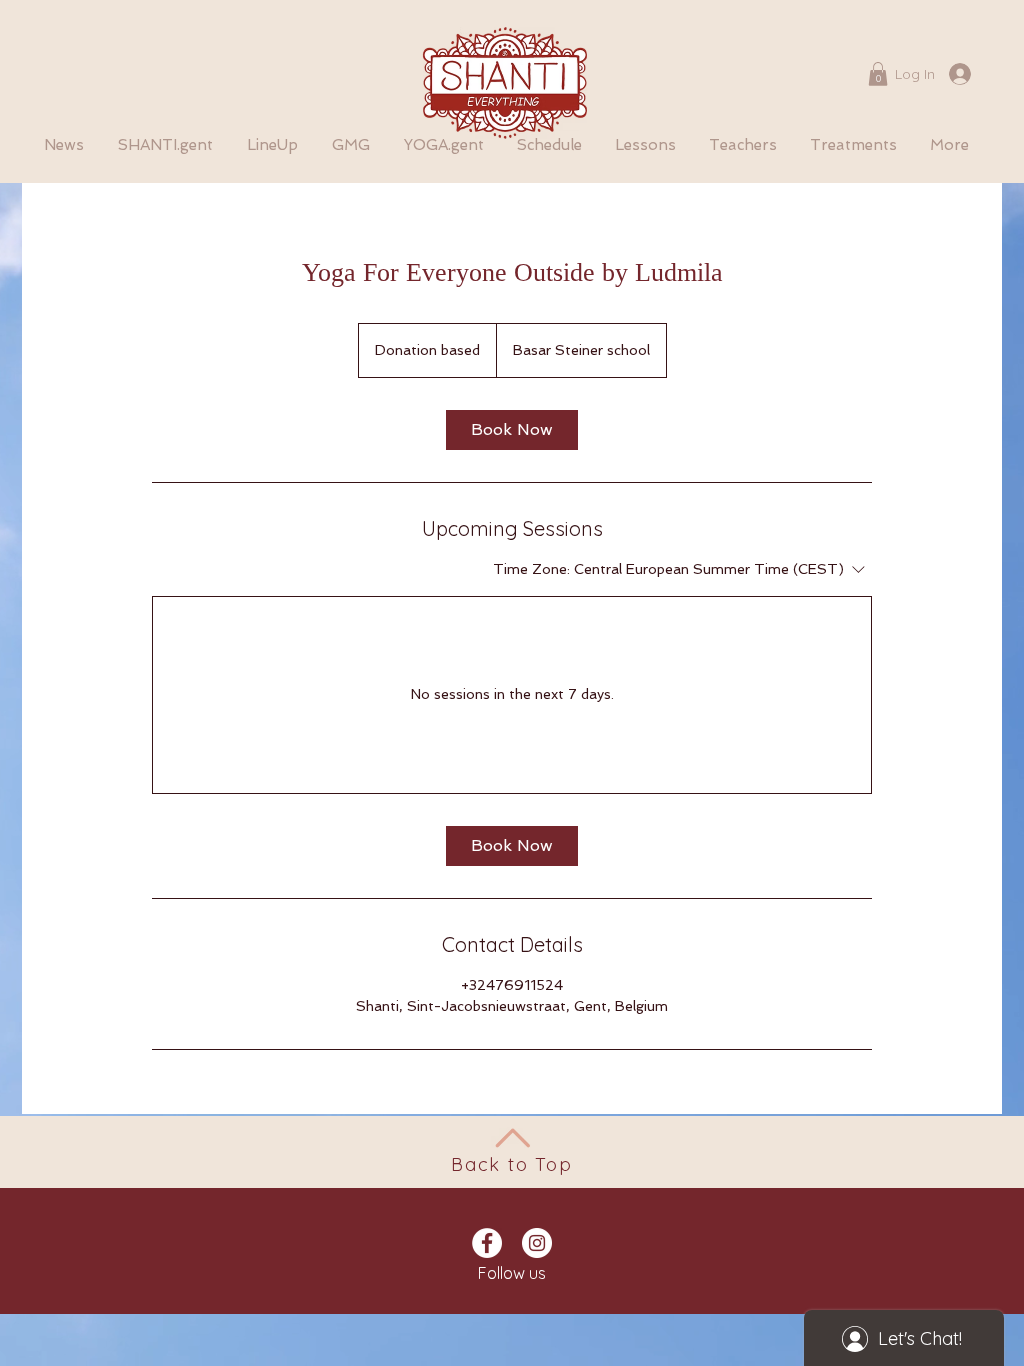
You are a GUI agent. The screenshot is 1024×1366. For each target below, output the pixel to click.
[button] (878, 74)
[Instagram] (537, 1243)
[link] (512, 430)
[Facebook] (487, 1243)
